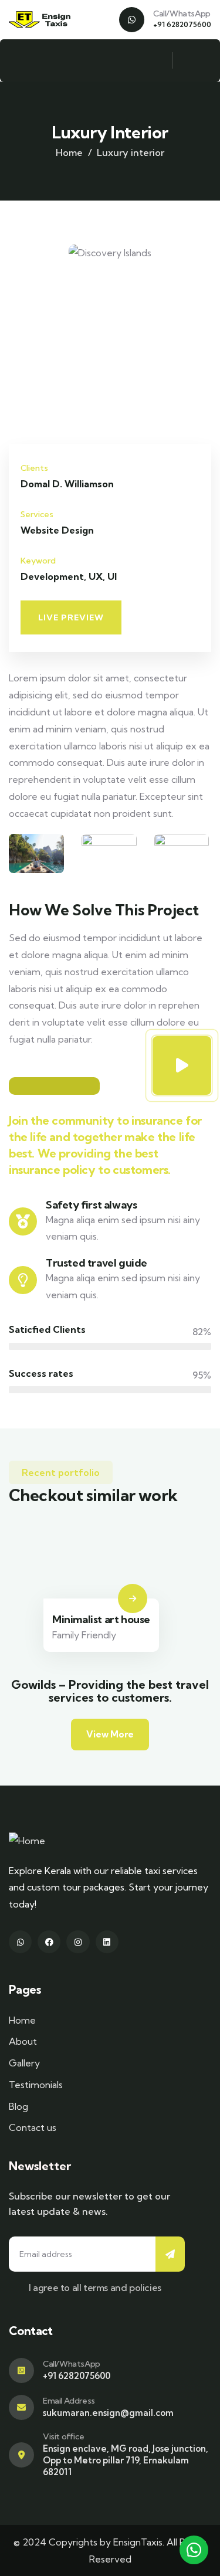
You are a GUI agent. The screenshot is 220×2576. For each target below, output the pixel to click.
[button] (206, 344)
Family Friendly (84, 1635)
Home (69, 152)
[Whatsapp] (20, 1942)
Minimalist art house (101, 1619)
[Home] (44, 20)
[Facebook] (49, 1942)
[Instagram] (78, 1942)
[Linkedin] (107, 1942)
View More (110, 1734)
